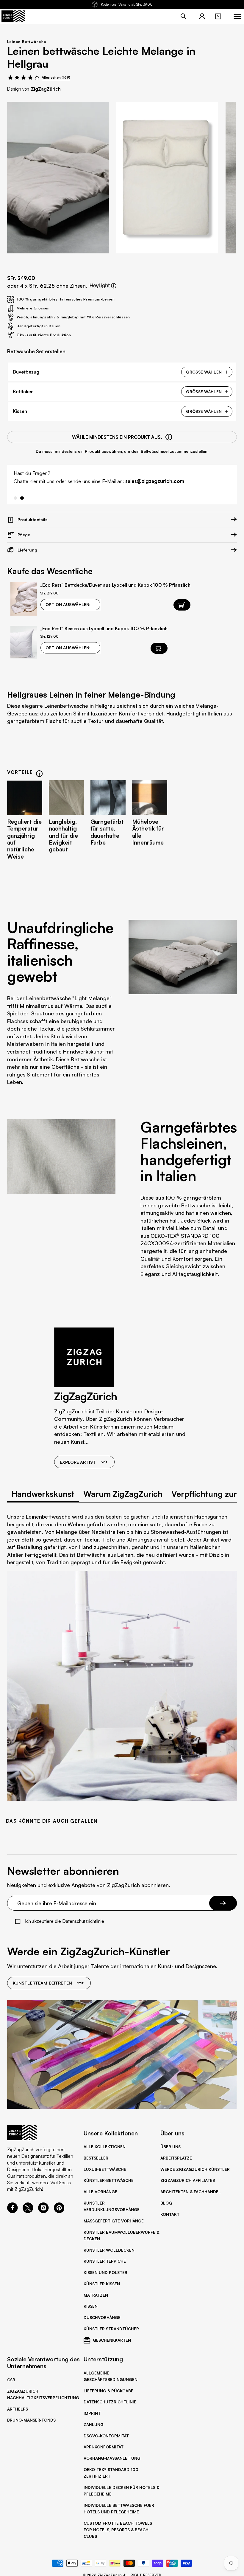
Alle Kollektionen (105, 2147)
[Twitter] (28, 2211)
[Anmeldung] (202, 16)
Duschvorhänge (102, 2318)
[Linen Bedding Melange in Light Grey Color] (58, 178)
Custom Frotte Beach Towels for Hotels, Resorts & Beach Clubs (118, 2530)
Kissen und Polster (105, 2273)
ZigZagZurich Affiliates (188, 2180)
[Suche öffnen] (184, 16)
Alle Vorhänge (100, 2192)
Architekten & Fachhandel (191, 2192)
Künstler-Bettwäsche (109, 2180)
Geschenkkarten (112, 2340)
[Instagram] (43, 2211)
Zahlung (94, 2425)
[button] (218, 16)
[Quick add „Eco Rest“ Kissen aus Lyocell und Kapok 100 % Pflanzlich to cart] (159, 648)
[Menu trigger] (237, 16)
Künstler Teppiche (105, 2261)
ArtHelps (18, 2409)
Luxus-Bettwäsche (105, 2169)
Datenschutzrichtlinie (110, 2402)
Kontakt (170, 2214)
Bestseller (96, 2158)
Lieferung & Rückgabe (108, 2391)
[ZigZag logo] (13, 16)
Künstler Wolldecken (109, 2250)
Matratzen (96, 2295)
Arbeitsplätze (176, 2158)
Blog (166, 2203)
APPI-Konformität (104, 2447)
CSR (11, 2380)
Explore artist (78, 1462)
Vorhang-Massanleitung (112, 2458)
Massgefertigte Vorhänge (114, 2221)
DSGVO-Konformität (106, 2436)
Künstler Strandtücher (111, 2329)
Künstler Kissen (102, 2284)
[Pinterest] (59, 2211)
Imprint (92, 2413)
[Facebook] (12, 2211)
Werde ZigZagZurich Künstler (195, 2169)
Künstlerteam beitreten (42, 1983)
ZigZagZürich (46, 89)
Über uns (171, 2147)
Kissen (91, 2306)
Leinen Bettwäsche (27, 42)
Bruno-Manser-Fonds (31, 2420)
